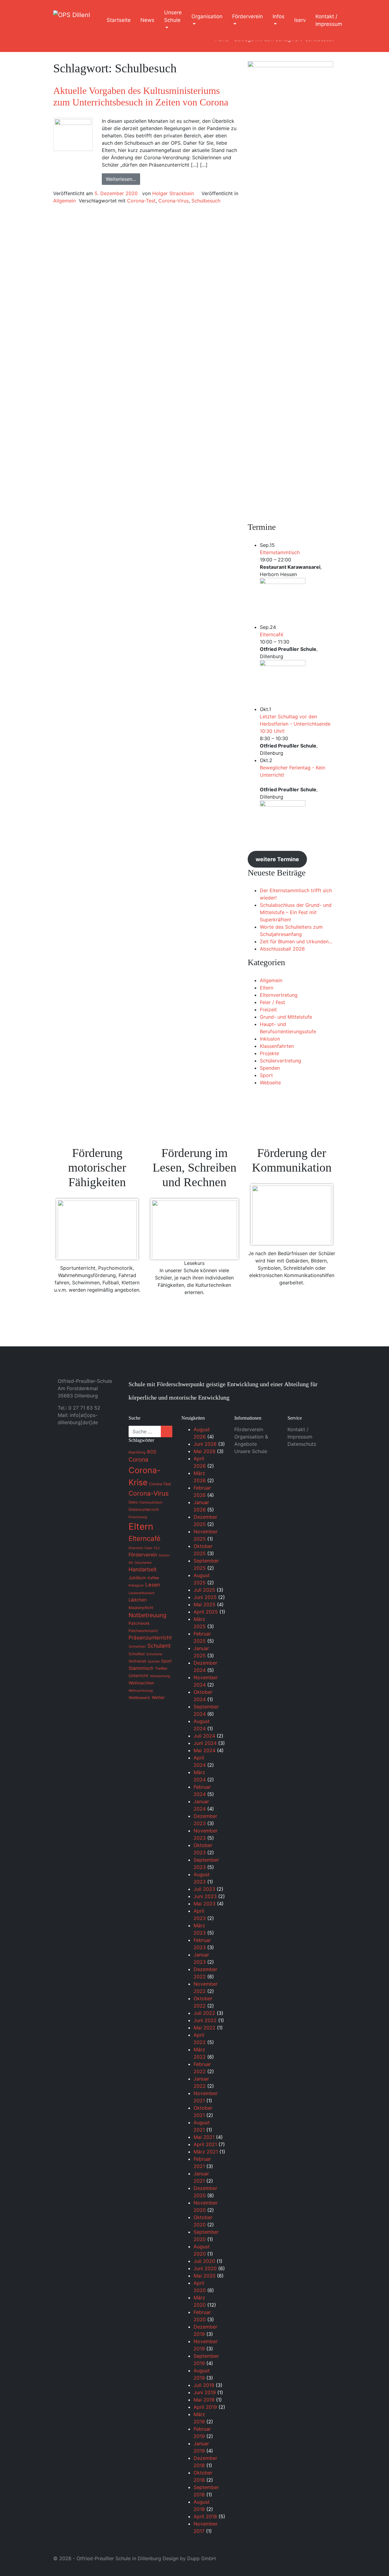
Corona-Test (141, 201)
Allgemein (64, 201)
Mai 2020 (205, 2276)
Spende (154, 1661)
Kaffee (153, 1578)
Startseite (119, 20)
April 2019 (205, 2407)
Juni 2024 (205, 1743)
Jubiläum (137, 1578)
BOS (152, 1452)
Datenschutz (302, 1444)
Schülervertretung (281, 1061)
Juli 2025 (204, 1590)
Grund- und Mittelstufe (286, 1017)
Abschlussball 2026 (282, 949)
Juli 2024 (204, 1736)
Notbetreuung (148, 1615)
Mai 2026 (205, 1451)
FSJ (157, 1548)
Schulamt (159, 1646)
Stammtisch (141, 1668)
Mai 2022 (205, 2028)
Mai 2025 (205, 1604)
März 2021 (206, 2152)
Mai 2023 (205, 1904)
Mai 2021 (204, 2137)
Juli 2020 (204, 2261)
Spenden (270, 1068)
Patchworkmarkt (143, 1631)
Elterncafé (272, 634)
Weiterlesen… (121, 179)
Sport (266, 1075)
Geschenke (143, 1563)
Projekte (269, 1053)
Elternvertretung (279, 995)
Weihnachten (141, 1683)
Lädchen (138, 1600)
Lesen (153, 1585)
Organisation (207, 16)
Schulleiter (154, 1654)
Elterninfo (136, 1548)
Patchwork (139, 1623)
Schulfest (137, 1654)
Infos (279, 16)
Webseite (270, 1083)
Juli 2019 (204, 2385)
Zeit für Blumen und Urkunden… (296, 941)
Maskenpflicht (141, 1608)
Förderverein (248, 16)
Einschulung (138, 1517)
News (147, 20)
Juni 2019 (205, 2392)
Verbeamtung (160, 1676)
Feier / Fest (272, 1002)
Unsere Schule (173, 16)
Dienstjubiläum (151, 1502)
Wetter (158, 1697)
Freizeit (268, 1010)
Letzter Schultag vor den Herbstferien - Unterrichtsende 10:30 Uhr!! (295, 724)
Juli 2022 (204, 2013)
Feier (148, 1548)
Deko (133, 1502)
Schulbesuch (206, 201)
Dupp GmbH (201, 2558)
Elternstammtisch (280, 552)
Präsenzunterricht (150, 1638)
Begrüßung (137, 1452)
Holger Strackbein (173, 193)
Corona (138, 1459)
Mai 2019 (204, 2400)
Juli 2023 (204, 1889)
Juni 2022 (205, 2020)
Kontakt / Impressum (329, 20)
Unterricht (138, 1676)
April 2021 (205, 2144)
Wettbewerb (139, 1698)
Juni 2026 (205, 1444)
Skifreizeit (137, 1661)
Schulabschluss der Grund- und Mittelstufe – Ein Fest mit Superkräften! (296, 912)
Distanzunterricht (144, 1509)
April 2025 (206, 1612)
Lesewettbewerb (142, 1593)
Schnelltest (137, 1647)
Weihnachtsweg (141, 1691)
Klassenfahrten (277, 1046)
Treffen (161, 1668)
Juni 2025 (205, 1597)
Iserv (300, 20)
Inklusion (270, 1039)
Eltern (267, 988)
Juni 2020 (205, 2268)
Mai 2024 (205, 1750)
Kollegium (136, 1585)
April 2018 (205, 2516)
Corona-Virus (174, 201)
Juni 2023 (205, 1896)
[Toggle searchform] (358, 20)
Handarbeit (143, 1569)
